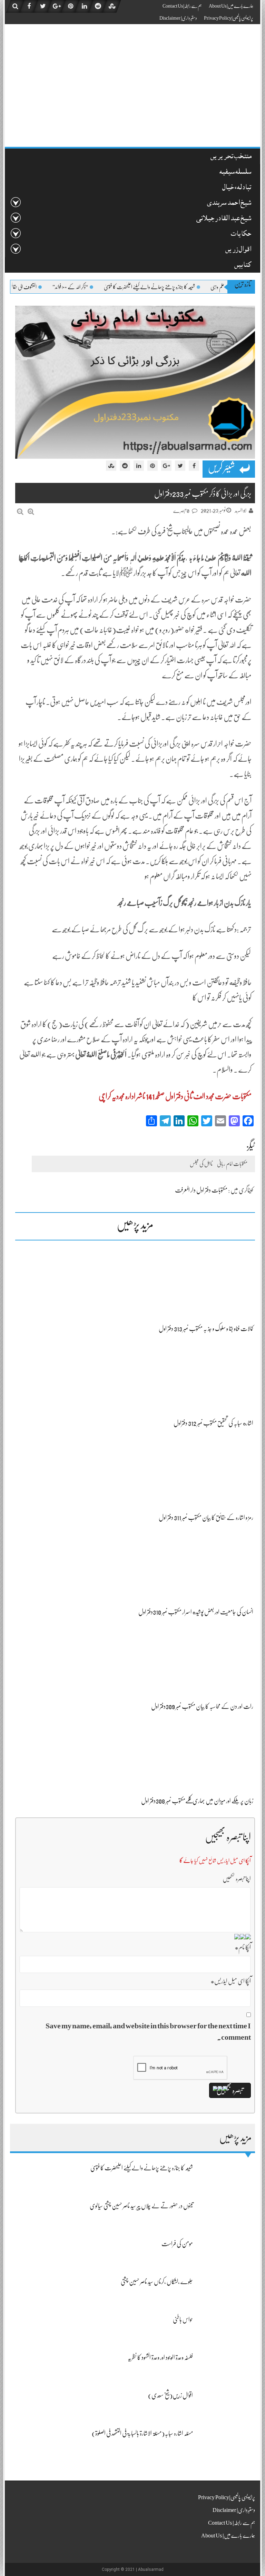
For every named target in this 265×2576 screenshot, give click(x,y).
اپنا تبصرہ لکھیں (237, 1879)
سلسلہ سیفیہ (235, 173)
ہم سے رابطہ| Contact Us (182, 6)
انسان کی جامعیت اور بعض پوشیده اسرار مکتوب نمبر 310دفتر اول (196, 1612)
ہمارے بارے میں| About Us (231, 6)
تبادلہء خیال (237, 188)
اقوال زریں (238, 250)
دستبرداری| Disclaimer (178, 18)
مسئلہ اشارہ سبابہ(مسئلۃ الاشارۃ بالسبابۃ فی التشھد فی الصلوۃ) (142, 2433)
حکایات (241, 235)
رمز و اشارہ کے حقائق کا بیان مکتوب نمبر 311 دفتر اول (206, 1518)
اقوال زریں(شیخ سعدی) (170, 2395)
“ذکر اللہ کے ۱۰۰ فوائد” (110, 287)
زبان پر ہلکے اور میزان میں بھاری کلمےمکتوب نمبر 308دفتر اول (197, 1801)
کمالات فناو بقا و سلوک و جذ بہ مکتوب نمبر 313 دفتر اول (206, 1329)
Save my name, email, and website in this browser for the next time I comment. (148, 2031)
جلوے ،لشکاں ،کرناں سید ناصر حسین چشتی (157, 2282)
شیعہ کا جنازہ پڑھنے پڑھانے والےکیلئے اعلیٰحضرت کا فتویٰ (189, 287)
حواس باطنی (183, 2320)
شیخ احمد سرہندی (229, 204)
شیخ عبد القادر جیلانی (224, 219)
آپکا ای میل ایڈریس (231, 1981)
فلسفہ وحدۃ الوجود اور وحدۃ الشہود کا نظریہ (160, 2357)
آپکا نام (243, 1947)
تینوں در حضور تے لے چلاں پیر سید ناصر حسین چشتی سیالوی (141, 2206)
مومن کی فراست (177, 2244)
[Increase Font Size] (31, 512)
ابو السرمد (241, 511)
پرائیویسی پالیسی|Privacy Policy (229, 18)
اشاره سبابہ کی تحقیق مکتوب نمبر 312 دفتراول (213, 1423)
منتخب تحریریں (231, 157)
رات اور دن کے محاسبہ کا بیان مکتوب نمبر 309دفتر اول (202, 1706)
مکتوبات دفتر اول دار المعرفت (201, 1190)
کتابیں (243, 266)
